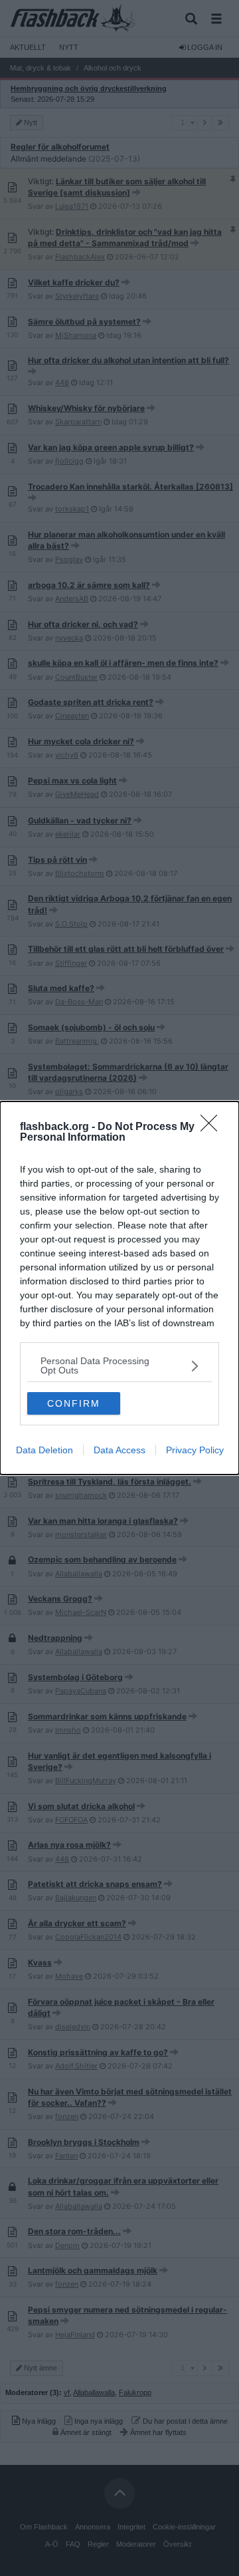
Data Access (119, 1450)
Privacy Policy (195, 1450)
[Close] (213, 1127)
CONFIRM (74, 1403)
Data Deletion (44, 1450)
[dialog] (119, 1288)
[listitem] (119, 1365)
